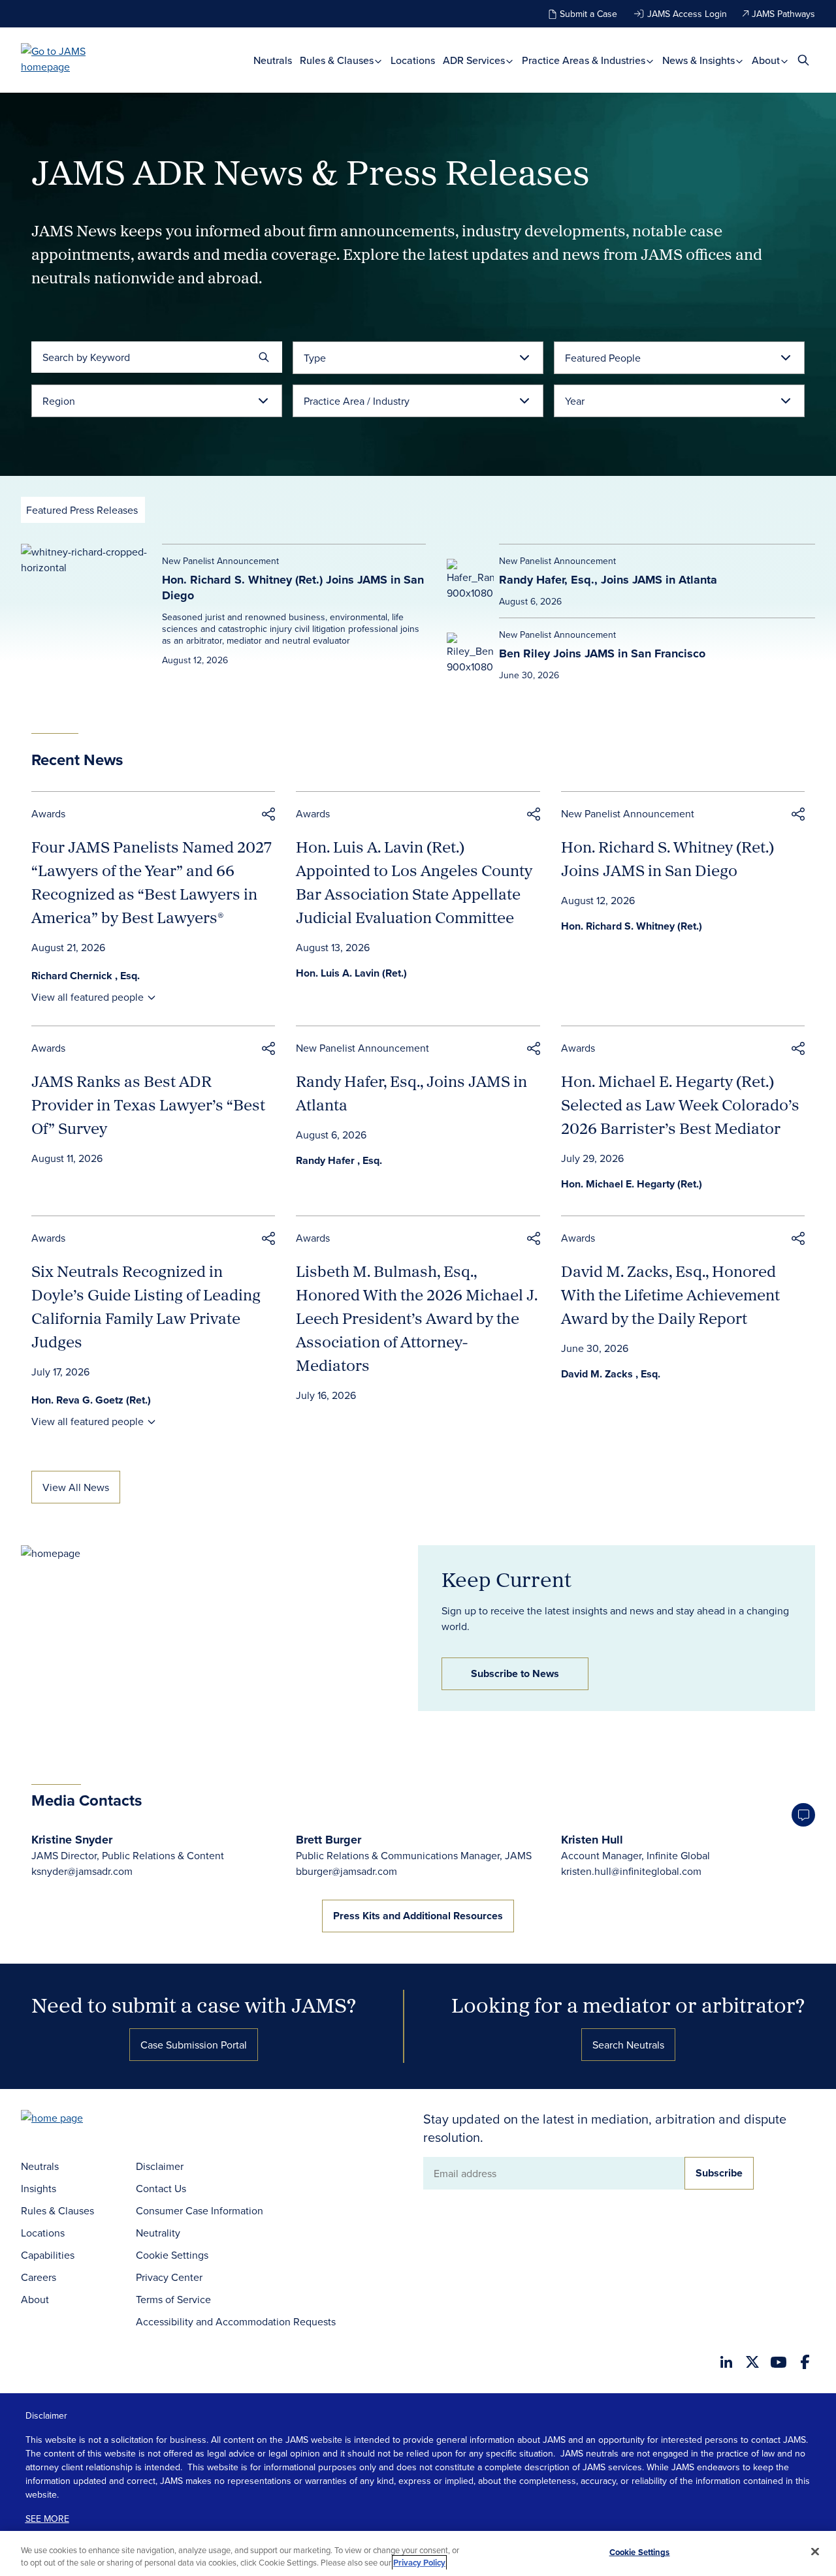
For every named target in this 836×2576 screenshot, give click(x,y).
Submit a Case (588, 14)
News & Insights (700, 60)
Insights (39, 2188)
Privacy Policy (419, 2563)
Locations (413, 60)
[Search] (264, 357)
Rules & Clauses (338, 60)
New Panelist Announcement (628, 813)
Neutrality (158, 2233)
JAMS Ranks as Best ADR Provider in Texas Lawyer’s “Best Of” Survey (148, 1105)
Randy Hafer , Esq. (339, 1160)
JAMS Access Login (687, 14)
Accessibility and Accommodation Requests (236, 2321)
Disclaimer (160, 2166)
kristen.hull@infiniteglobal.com (631, 1871)
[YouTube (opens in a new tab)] (779, 2362)
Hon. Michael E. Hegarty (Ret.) (632, 1184)
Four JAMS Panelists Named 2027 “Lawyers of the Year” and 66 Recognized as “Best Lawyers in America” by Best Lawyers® (152, 882)
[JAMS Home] (72, 59)
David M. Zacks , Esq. (611, 1374)
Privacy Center (169, 2277)
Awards (48, 813)
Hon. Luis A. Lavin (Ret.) (351, 973)
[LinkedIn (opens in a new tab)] (726, 2362)
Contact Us (161, 2188)
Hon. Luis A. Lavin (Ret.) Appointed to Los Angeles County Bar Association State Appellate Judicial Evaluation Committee (414, 882)
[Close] (815, 2552)
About (767, 60)
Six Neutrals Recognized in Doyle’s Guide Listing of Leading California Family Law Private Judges (146, 1306)
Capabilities (48, 2255)
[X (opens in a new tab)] (752, 2362)
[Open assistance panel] (803, 1815)
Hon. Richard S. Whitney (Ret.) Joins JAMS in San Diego (293, 588)
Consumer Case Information (200, 2210)
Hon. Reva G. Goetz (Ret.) (91, 1400)
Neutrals (273, 60)
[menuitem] (273, 60)
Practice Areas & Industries (585, 60)
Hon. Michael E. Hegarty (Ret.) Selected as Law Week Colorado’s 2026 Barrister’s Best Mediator (680, 1105)
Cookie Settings (172, 2255)
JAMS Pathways (783, 14)
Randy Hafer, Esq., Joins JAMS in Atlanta (608, 580)
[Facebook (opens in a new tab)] (805, 2362)
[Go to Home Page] (72, 2119)
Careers (39, 2277)
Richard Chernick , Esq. (86, 976)
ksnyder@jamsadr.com (82, 1871)
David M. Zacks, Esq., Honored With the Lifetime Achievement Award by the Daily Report (670, 1295)
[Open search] (803, 60)
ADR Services (475, 60)
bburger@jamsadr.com (346, 1871)
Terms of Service (173, 2299)
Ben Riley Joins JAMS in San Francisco (602, 653)
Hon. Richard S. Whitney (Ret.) (632, 926)
